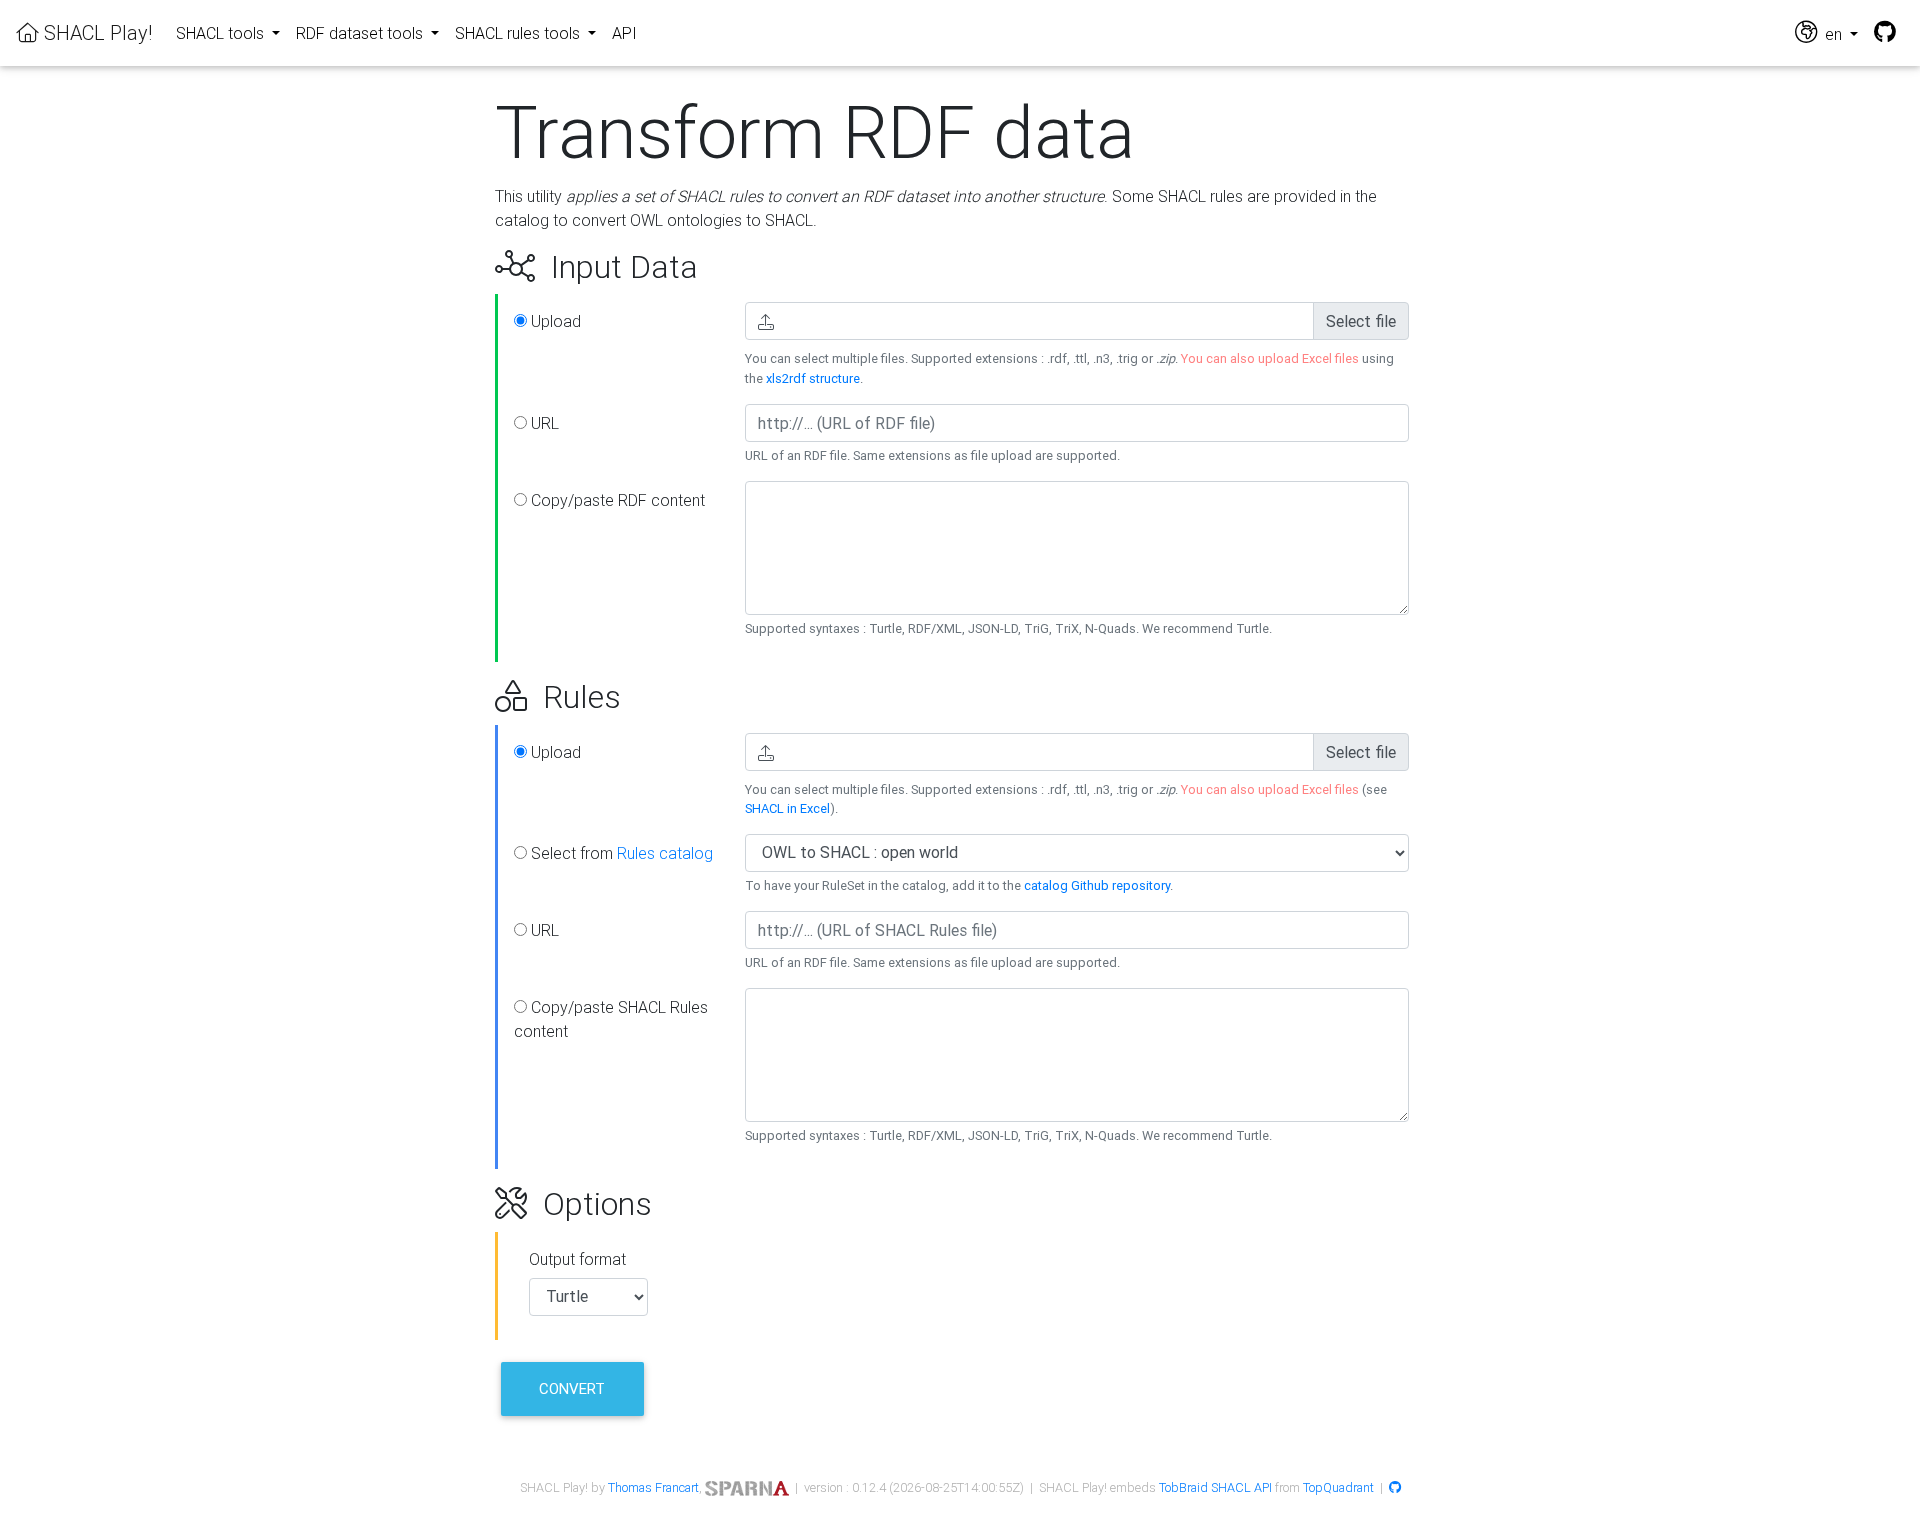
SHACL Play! (95, 32)
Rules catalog (665, 853)
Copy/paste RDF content (616, 500)
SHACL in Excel (787, 808)
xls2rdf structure (813, 378)
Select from (620, 853)
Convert (572, 1388)
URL (543, 423)
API (624, 33)
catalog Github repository (1097, 885)
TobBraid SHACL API (1215, 1487)
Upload (554, 321)
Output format (577, 1259)
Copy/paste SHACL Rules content (611, 1019)
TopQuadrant (1338, 1487)
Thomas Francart (653, 1487)
